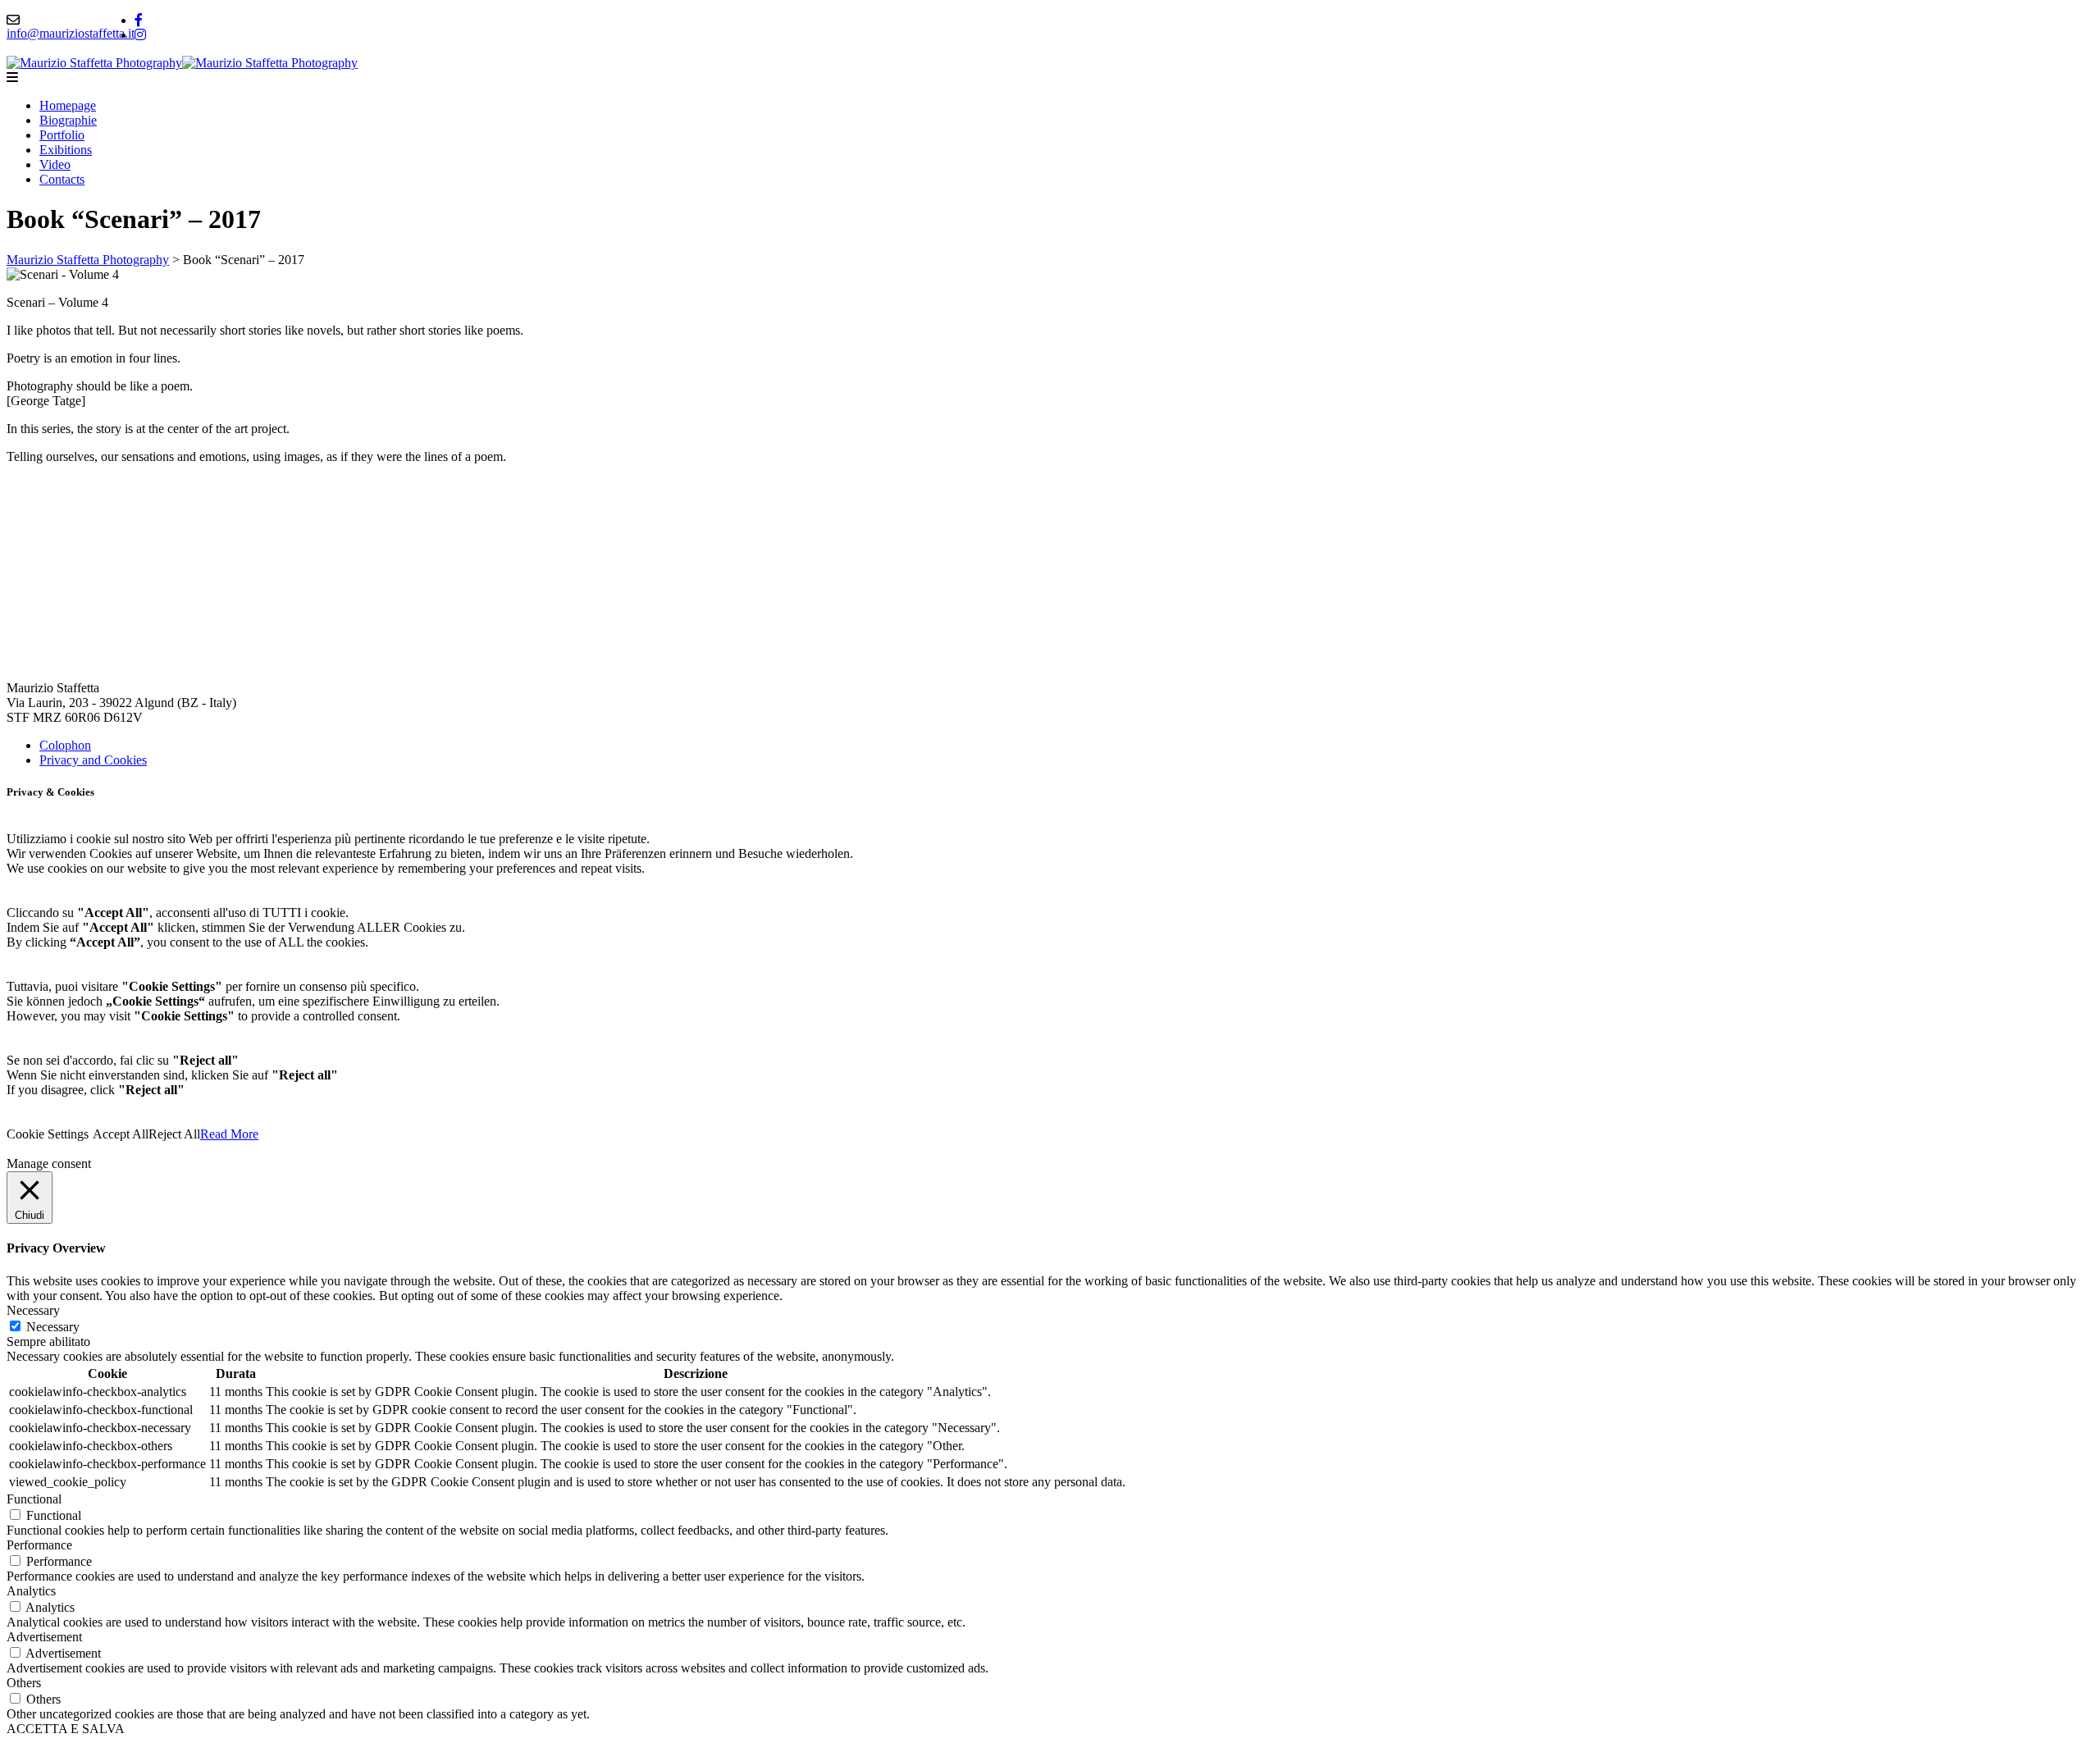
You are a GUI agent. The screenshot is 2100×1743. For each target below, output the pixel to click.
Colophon (65, 745)
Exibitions (66, 150)
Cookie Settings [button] (48, 1134)
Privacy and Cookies (93, 760)
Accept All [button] (121, 1134)
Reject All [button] (174, 1134)
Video (55, 164)
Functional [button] (34, 1499)
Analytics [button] (31, 1591)
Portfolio (62, 135)
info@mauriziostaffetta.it (71, 33)
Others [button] (24, 1683)
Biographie (68, 120)
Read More (229, 1134)
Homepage (68, 105)
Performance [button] (39, 1545)
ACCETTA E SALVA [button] (66, 1729)
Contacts (62, 179)
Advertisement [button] (44, 1637)
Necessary (53, 1327)
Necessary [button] (33, 1310)
